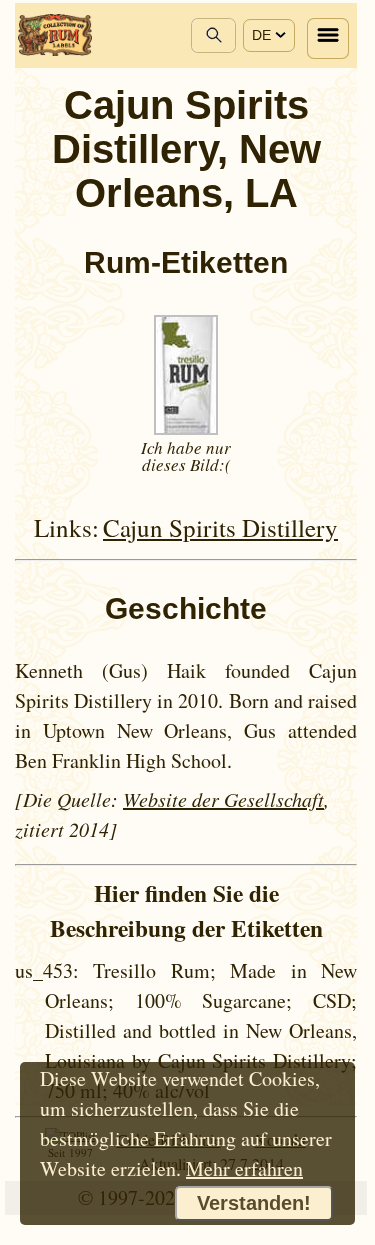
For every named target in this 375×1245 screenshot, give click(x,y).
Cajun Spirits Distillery (220, 527)
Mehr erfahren (244, 1168)
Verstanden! (254, 1203)
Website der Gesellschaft (223, 799)
